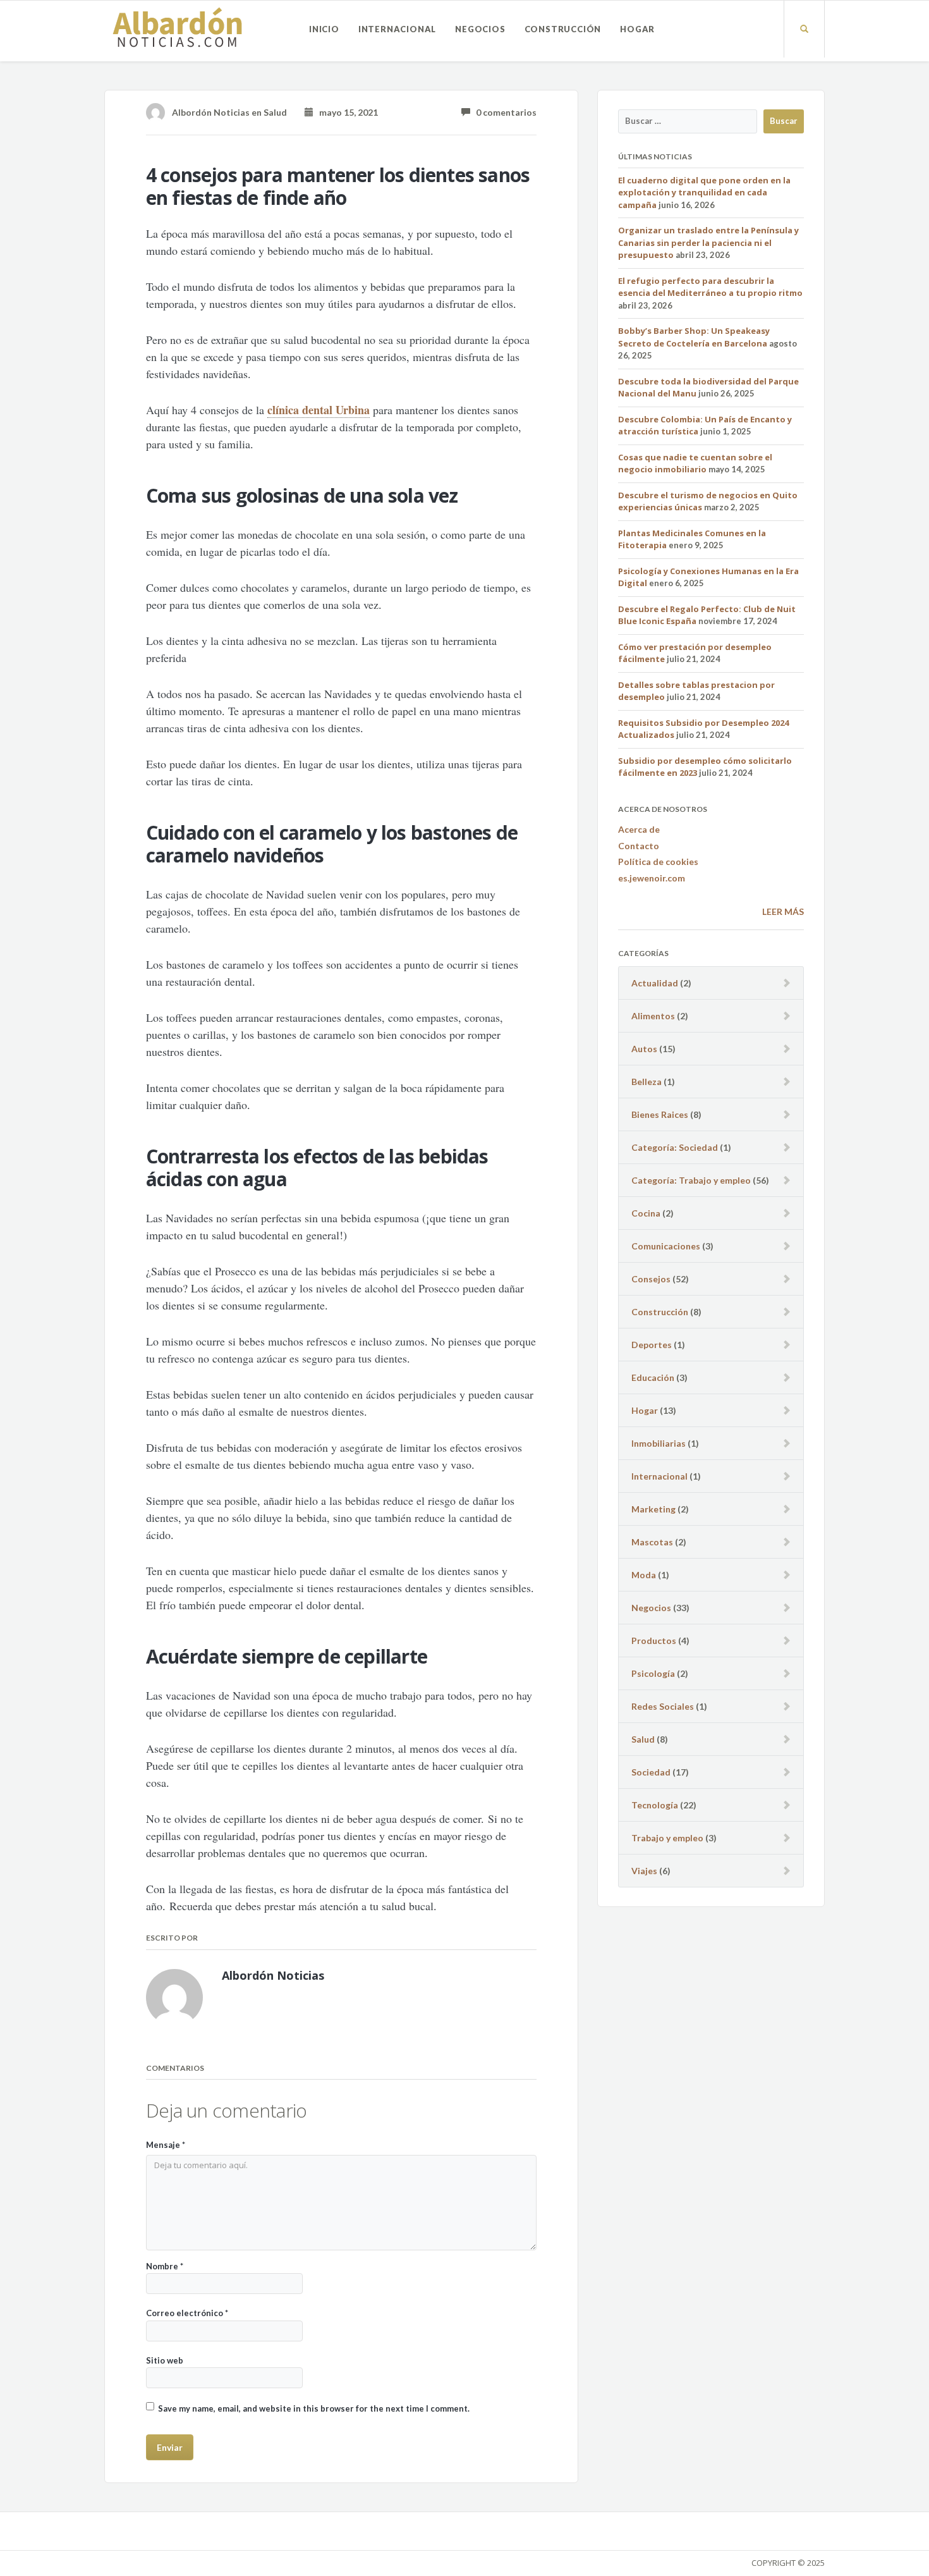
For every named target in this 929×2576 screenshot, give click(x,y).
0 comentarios (503, 112)
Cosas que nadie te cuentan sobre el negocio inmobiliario (695, 463)
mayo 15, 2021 (346, 112)
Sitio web (165, 2360)
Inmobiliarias (659, 1443)
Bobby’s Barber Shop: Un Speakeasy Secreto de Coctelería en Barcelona (694, 337)
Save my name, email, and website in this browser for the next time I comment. (314, 2408)
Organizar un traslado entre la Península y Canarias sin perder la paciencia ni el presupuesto (708, 242)
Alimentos (653, 1016)
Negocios (480, 29)
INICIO (324, 29)
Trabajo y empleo (667, 1838)
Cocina (646, 1213)
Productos (654, 1641)
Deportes (652, 1345)
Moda (644, 1575)
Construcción (563, 29)
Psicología (653, 1673)
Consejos (651, 1279)
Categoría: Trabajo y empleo (691, 1180)
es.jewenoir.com (652, 878)
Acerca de (639, 829)
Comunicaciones (666, 1246)
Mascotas (652, 1542)
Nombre (165, 2266)
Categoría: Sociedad (675, 1147)
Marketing (653, 1509)
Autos (644, 1049)
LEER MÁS (783, 911)
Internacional (397, 29)
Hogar (637, 29)
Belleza (647, 1082)
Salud (275, 112)
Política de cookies (658, 862)
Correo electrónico (187, 2313)
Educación (653, 1377)
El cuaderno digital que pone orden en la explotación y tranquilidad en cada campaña (704, 193)
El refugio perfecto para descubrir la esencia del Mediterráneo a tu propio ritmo (710, 287)
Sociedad (651, 1772)
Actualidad (655, 983)
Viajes (644, 1871)
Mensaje (166, 2145)
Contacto (639, 846)
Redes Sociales (663, 1706)
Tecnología (655, 1805)
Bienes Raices (660, 1114)
